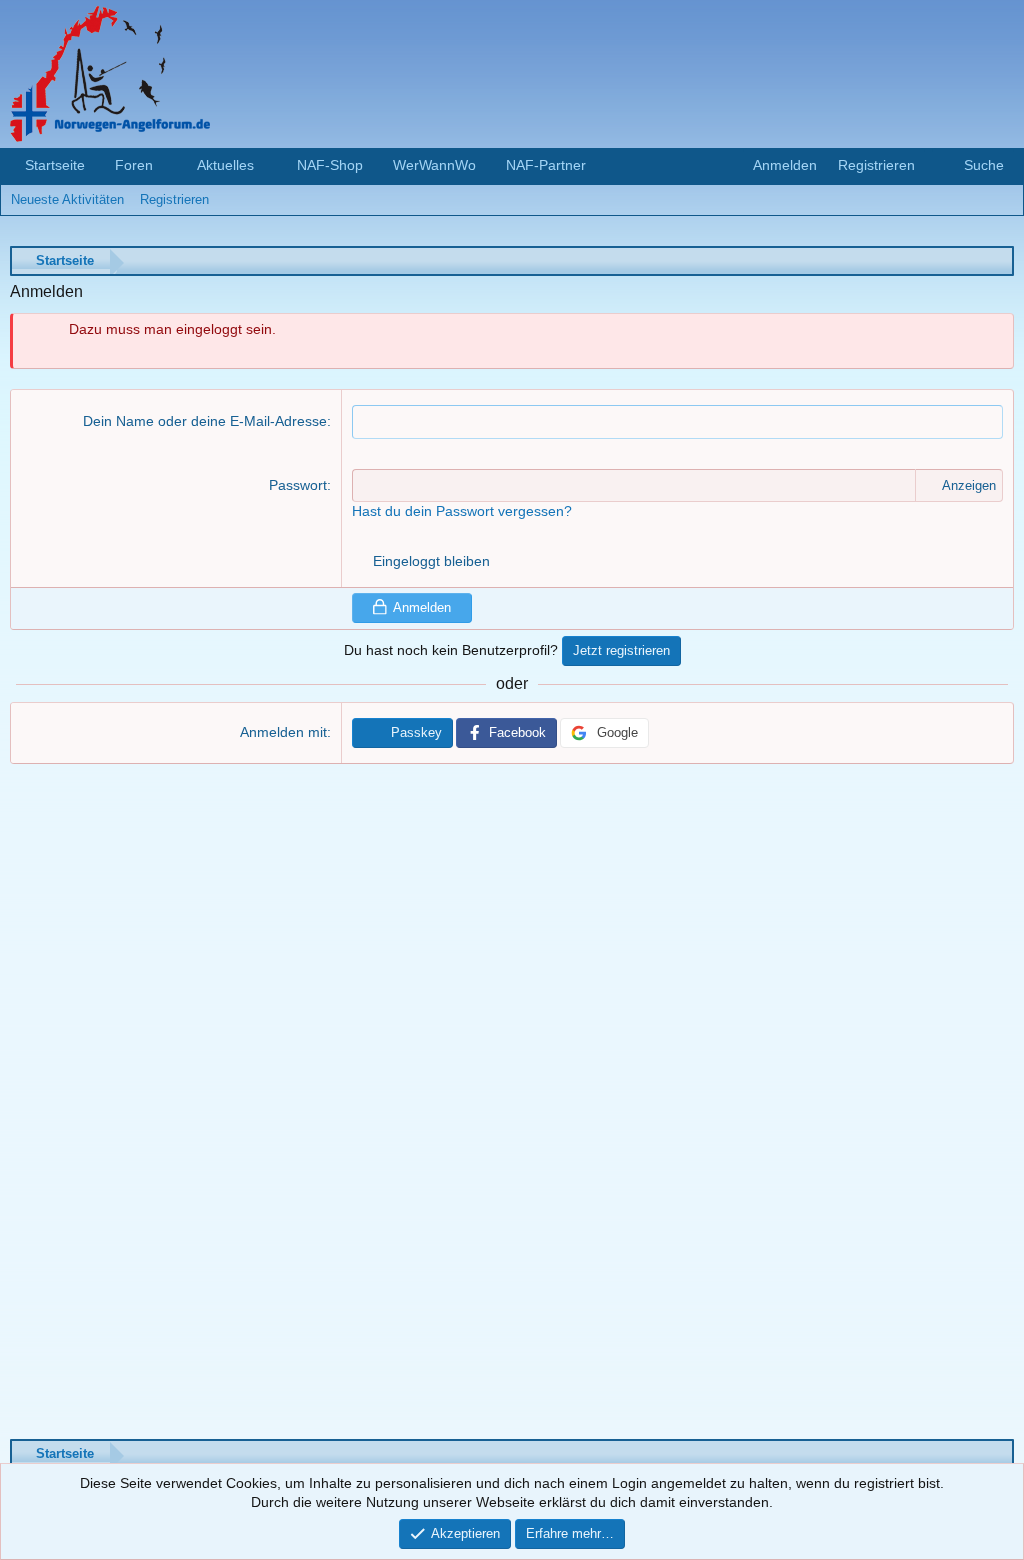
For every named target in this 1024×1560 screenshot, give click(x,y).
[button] (168, 166)
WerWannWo (434, 165)
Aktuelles (225, 165)
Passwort (298, 485)
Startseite (55, 165)
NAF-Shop (330, 165)
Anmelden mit (283, 732)
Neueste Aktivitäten (67, 199)
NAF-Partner (546, 165)
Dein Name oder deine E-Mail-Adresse (205, 421)
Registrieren (174, 199)
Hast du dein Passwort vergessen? (462, 511)
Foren (134, 165)
